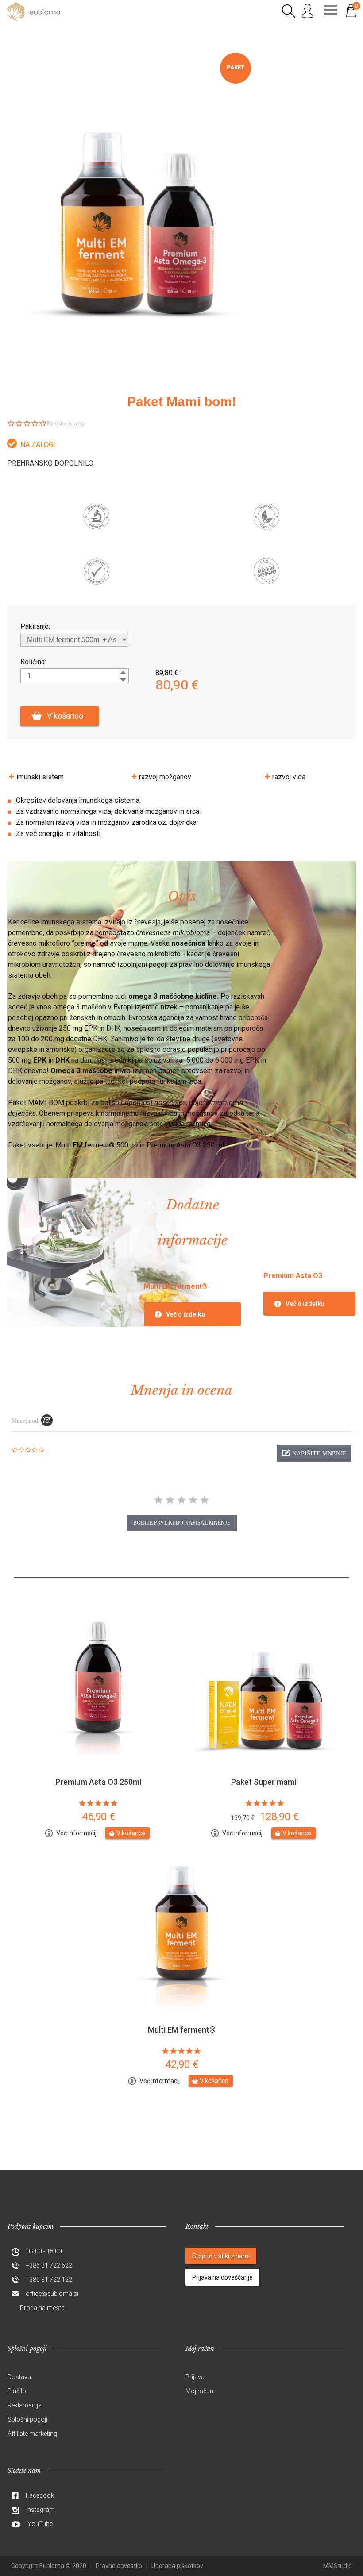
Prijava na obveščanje (222, 2277)
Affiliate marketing (32, 2434)
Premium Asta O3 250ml (98, 1782)
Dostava (19, 2377)
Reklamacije (24, 2405)
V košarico (65, 716)
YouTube (40, 2524)
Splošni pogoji (27, 2419)
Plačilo (17, 2391)
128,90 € (265, 1817)
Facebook (40, 2495)
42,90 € (182, 2064)
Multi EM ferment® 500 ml (97, 1145)
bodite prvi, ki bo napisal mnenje (182, 1523)
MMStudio (338, 2566)
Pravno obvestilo (119, 2566)
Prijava (195, 2377)
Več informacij (76, 1833)
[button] (314, 1453)
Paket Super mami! (265, 1782)
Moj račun (199, 2391)
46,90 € (98, 1817)
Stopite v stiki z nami (221, 2256)
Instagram (41, 2510)
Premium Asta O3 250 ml (185, 1145)
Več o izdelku (185, 1314)
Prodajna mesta (42, 2308)
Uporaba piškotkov (177, 2566)
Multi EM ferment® (182, 2030)
